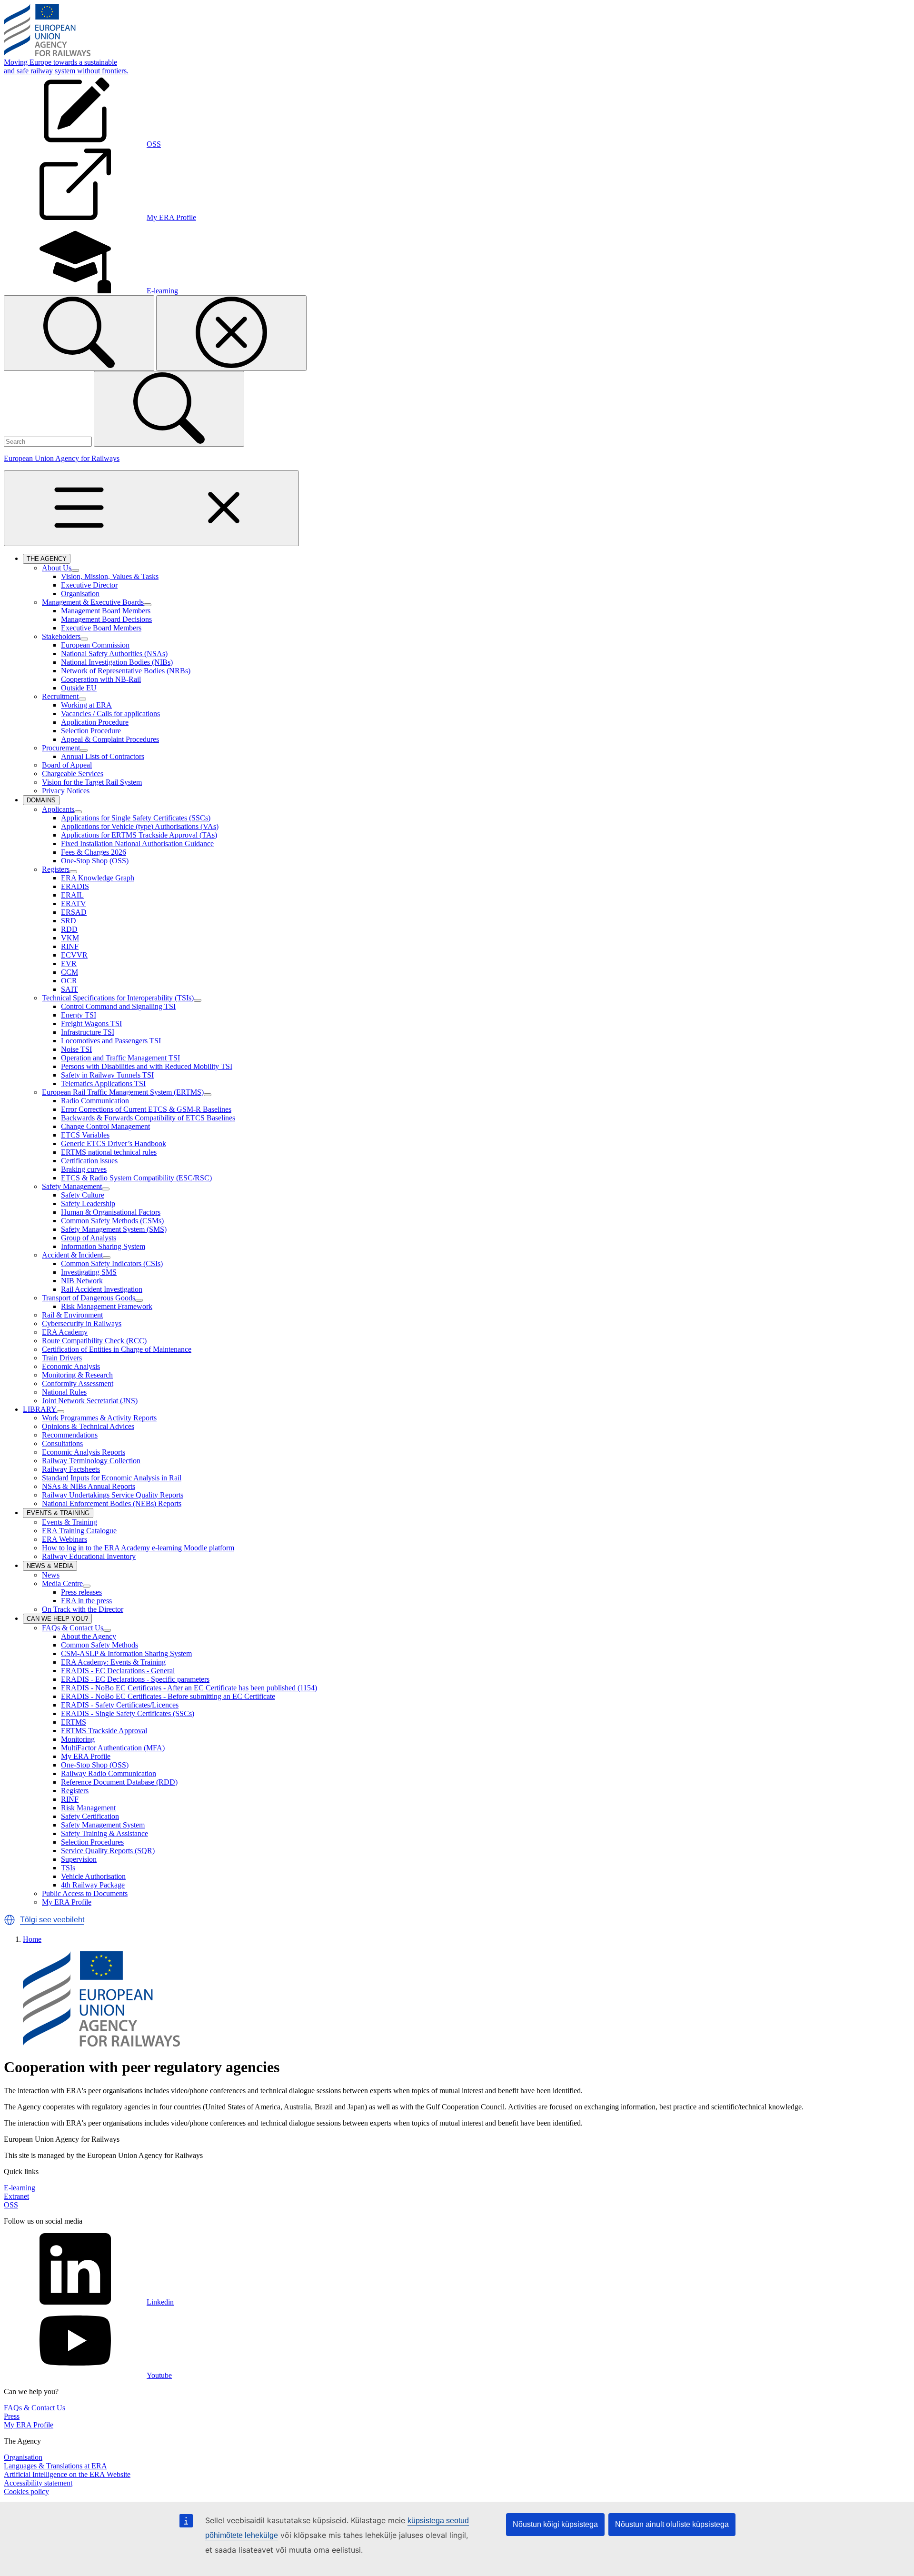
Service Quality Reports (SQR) (108, 1851)
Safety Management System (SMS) (114, 1229)
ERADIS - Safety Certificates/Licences (120, 1705)
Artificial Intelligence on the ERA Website (67, 2474)
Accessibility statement (38, 2483)
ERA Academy (65, 1332)
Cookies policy (26, 2491)
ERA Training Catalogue (79, 1531)
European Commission (95, 645)
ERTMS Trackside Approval (104, 1731)
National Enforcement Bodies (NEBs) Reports (112, 1503)
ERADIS (75, 886)
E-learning (20, 2188)
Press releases (81, 1592)
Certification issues (89, 1161)
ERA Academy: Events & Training (113, 1662)
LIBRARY (40, 1409)
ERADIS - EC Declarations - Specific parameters (135, 1679)
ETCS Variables (85, 1135)
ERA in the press (86, 1601)
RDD (69, 929)
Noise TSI (76, 1049)
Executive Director (89, 585)
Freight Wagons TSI (91, 1023)
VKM (70, 938)
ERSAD (74, 912)
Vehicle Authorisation (93, 1876)
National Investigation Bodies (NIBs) (117, 662)
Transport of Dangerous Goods (89, 1298)
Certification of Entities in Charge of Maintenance (117, 1349)
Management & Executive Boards (93, 602)
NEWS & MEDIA (52, 1567)
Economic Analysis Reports (84, 1452)
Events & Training (70, 1522)
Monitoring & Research (77, 1375)
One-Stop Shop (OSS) (95, 861)
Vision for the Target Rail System (92, 782)
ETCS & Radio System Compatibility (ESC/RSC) (136, 1178)
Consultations (62, 1443)
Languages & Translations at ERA (55, 2466)
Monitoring (78, 1739)
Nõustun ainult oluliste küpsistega (672, 2524)
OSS (11, 2205)
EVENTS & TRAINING (60, 1514)
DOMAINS (43, 801)
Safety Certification (90, 1816)
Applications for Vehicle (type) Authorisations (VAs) (140, 826)
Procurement (61, 748)
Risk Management (88, 1808)
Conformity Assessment (78, 1383)
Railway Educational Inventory (89, 1556)
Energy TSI (79, 1015)
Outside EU (79, 688)
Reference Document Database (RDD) (119, 1782)
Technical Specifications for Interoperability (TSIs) (118, 998)
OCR (69, 981)
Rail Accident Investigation (102, 1289)
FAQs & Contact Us (73, 1628)
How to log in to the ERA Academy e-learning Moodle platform (138, 1548)
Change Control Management (105, 1126)
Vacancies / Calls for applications (110, 714)
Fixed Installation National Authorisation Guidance (137, 844)
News (51, 1575)
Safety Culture (83, 1195)
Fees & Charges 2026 (94, 852)
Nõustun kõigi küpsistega (555, 2524)
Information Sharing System (103, 1246)
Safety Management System (103, 1825)
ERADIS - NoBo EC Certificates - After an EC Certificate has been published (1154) (189, 1688)
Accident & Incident (72, 1255)
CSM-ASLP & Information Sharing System (126, 1653)
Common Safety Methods (99, 1645)
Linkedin (160, 2302)
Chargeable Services (73, 774)
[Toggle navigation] (151, 508)
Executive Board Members (101, 628)
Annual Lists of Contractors (103, 756)
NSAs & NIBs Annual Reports (89, 1486)
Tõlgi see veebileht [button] (52, 1920)
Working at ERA (86, 705)
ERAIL (72, 895)
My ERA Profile (86, 1756)
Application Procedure (95, 722)
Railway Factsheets (71, 1469)
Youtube (159, 2375)
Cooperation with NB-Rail (101, 679)
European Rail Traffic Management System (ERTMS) (123, 1092)
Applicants (58, 809)
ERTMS (74, 1722)
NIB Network (82, 1281)
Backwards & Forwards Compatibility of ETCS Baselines (148, 1118)
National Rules (64, 1392)
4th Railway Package (93, 1885)
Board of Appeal (67, 765)
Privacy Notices (66, 791)
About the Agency (89, 1636)
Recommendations (70, 1435)
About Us (57, 568)
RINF (70, 946)
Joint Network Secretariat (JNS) (90, 1401)
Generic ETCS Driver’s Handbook (114, 1143)
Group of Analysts (89, 1238)
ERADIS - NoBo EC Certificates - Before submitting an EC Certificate (168, 1696)
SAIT (70, 989)
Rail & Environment (72, 1315)
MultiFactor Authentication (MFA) (113, 1748)
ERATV (74, 904)
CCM (70, 972)
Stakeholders (61, 636)
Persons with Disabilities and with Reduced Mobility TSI (147, 1066)
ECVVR (74, 955)
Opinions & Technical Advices (88, 1426)
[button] (10, 1920)
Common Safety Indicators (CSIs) (112, 1263)
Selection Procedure (91, 731)
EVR (69, 964)
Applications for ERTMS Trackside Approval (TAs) (139, 835)
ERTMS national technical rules (109, 1152)
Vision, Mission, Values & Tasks (110, 576)
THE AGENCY (49, 559)
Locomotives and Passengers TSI (111, 1041)
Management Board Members (106, 611)
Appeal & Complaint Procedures (110, 739)
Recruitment (60, 696)
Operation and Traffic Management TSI (120, 1058)
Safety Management (72, 1186)
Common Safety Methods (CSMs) (112, 1221)
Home (32, 1939)
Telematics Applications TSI (103, 1083)
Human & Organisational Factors (111, 1212)
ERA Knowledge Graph (98, 878)
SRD (69, 921)
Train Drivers (62, 1358)
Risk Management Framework (107, 1306)
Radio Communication (95, 1101)
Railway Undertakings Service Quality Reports (113, 1495)
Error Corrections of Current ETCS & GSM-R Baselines (146, 1109)
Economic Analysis (71, 1366)
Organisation (80, 594)
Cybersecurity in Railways (82, 1323)
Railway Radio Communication (109, 1773)
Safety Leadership (88, 1203)
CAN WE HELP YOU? (59, 1619)
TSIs (68, 1868)
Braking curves (84, 1169)
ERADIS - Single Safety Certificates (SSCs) (128, 1713)
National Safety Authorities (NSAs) (114, 654)
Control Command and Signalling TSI (118, 1006)
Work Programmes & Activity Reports (99, 1418)
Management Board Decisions (106, 619)
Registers (56, 869)
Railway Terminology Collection (91, 1461)
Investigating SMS (89, 1272)
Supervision (79, 1859)
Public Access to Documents (85, 1893)
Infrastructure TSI (88, 1032)
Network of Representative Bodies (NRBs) (126, 671)
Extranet (16, 2196)
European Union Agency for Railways (62, 458)
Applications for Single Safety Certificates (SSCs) (136, 818)
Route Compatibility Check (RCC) (94, 1341)
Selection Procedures (92, 1842)
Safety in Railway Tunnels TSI (107, 1075)
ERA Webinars (65, 1539)
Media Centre (62, 1583)
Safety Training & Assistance (104, 1833)
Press (12, 2416)
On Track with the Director (83, 1609)
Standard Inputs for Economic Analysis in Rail (112, 1478)
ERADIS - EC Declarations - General (118, 1671)
